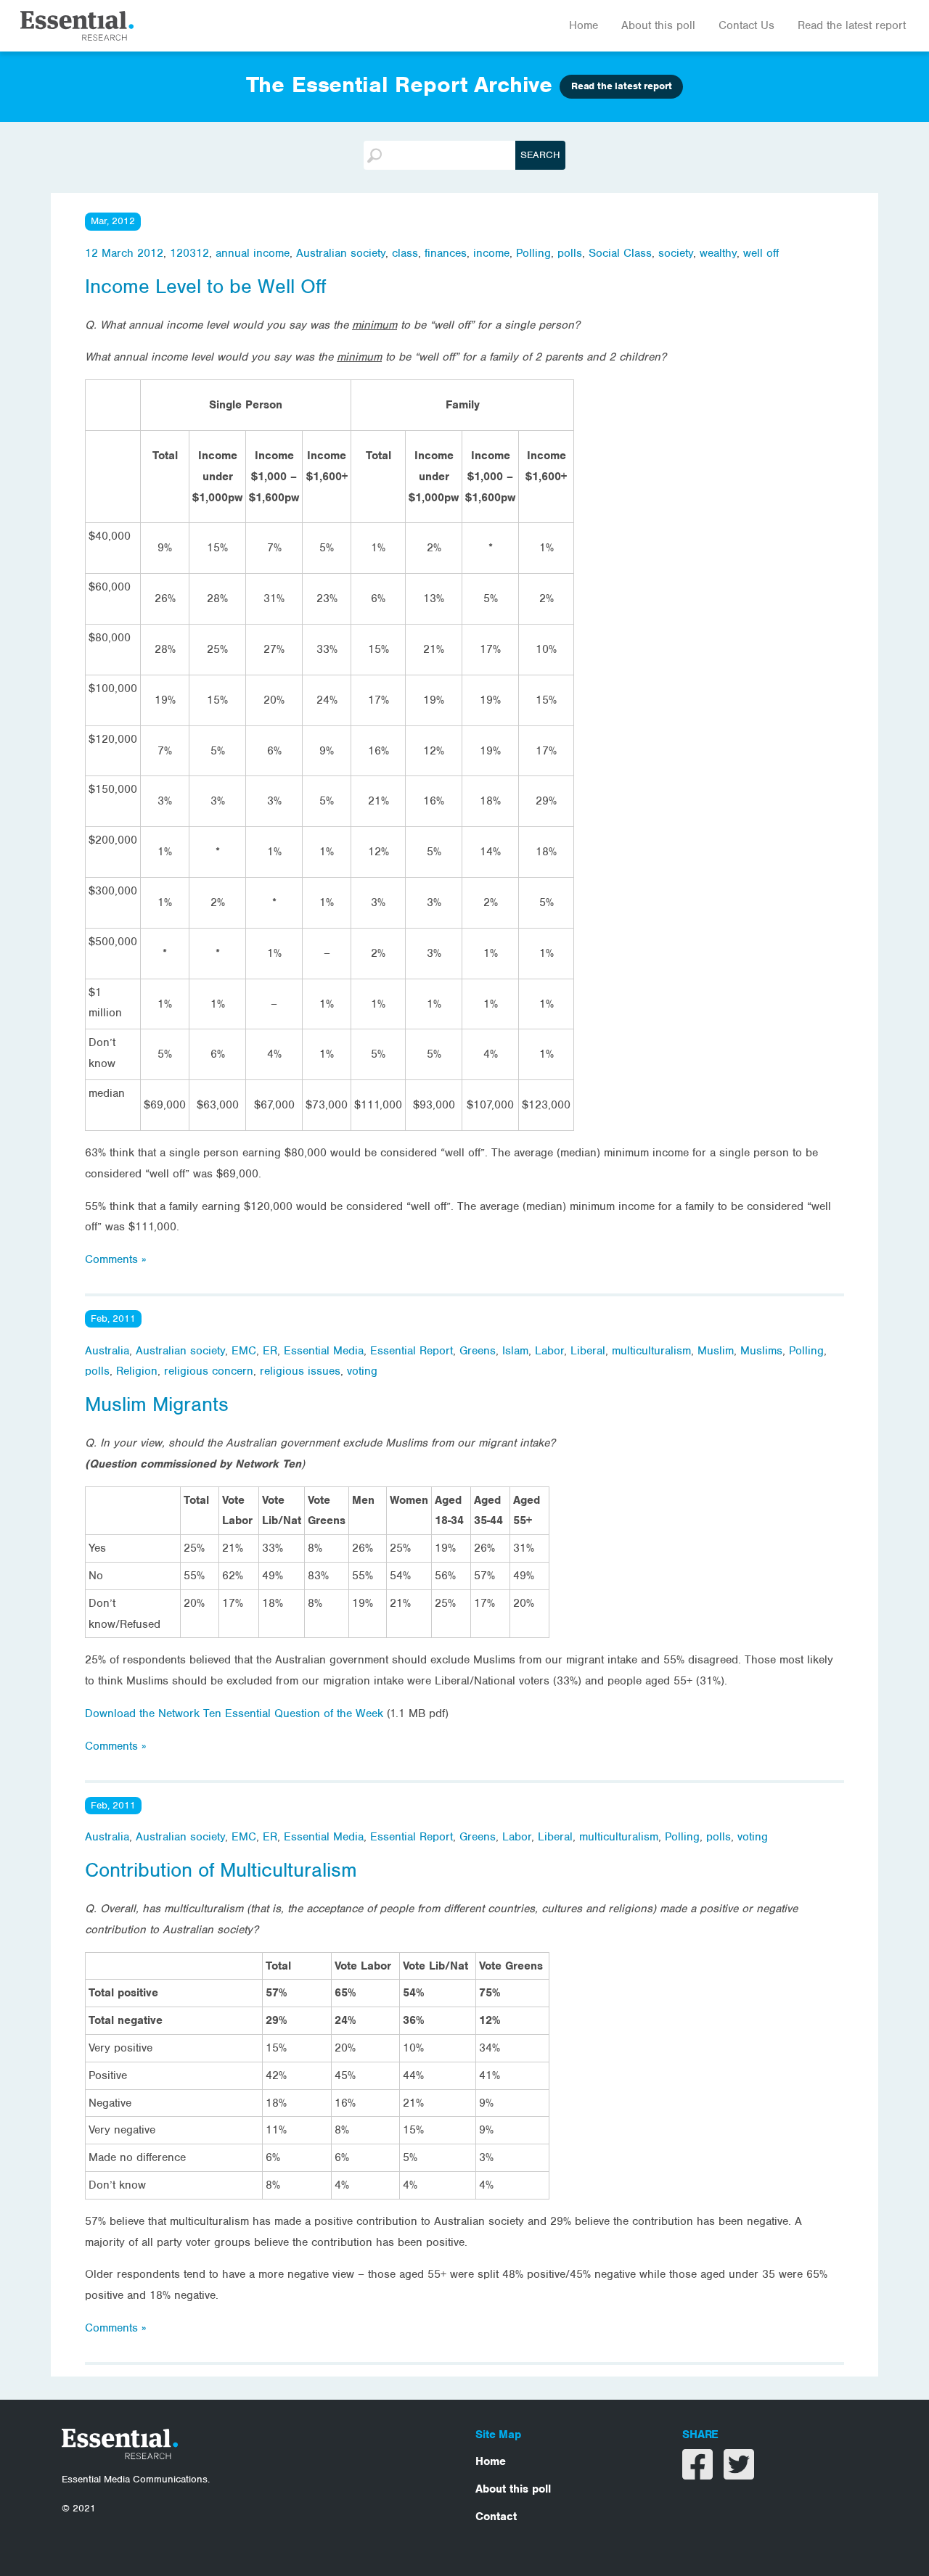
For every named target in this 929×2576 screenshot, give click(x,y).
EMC (244, 1351)
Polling (533, 253)
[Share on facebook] (699, 2474)
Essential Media (324, 1351)
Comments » (115, 1259)
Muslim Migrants (157, 1404)
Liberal (588, 1351)
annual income (253, 253)
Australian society (341, 253)
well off (761, 253)
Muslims (761, 1351)
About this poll (658, 25)
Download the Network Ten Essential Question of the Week (236, 1713)
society (676, 253)
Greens (478, 1351)
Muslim (716, 1351)
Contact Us (746, 25)
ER (270, 1351)
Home (584, 25)
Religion (137, 1371)
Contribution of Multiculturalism (221, 1870)
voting (362, 1371)
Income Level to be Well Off (205, 287)
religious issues (300, 1371)
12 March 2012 (124, 253)
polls (570, 253)
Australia (107, 1351)
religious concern (209, 1371)
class (405, 253)
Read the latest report (852, 25)
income (491, 253)
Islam (515, 1351)
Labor (549, 1351)
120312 (189, 253)
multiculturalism (651, 1351)
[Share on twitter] (739, 2474)
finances (446, 253)
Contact (496, 2517)
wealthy (718, 253)
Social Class (620, 253)
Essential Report (412, 1351)
